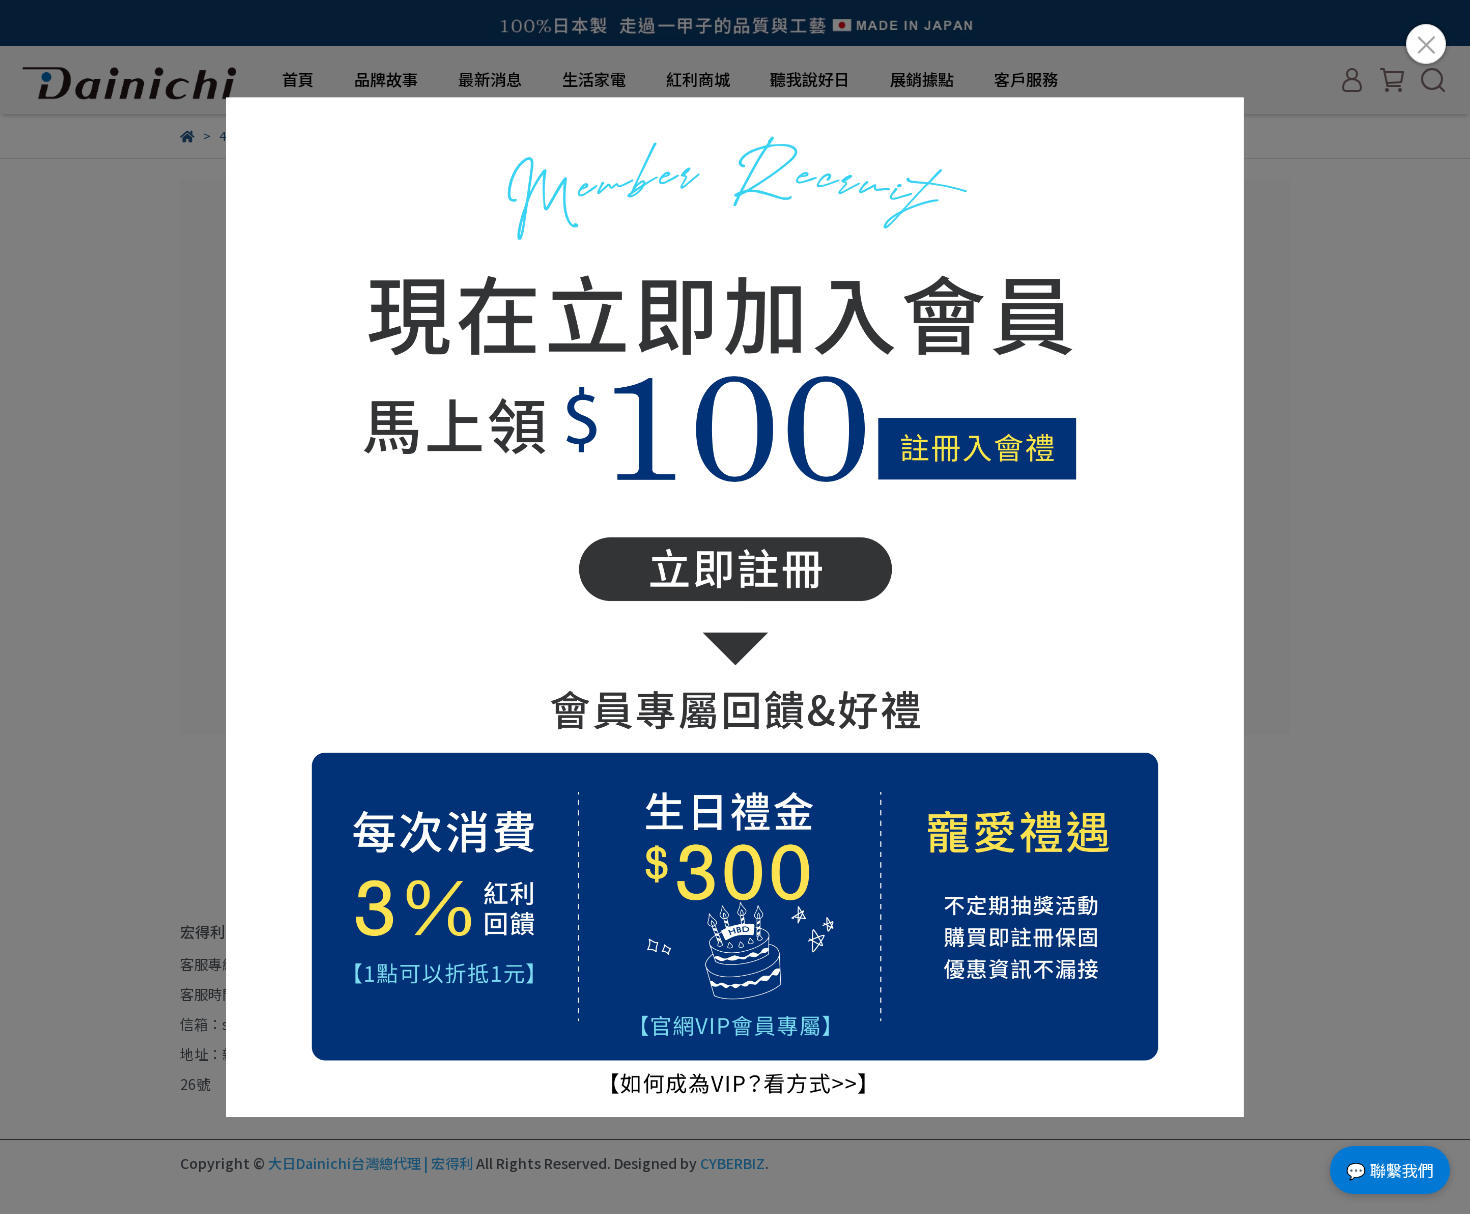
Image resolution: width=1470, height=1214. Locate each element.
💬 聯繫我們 (1390, 1170)
